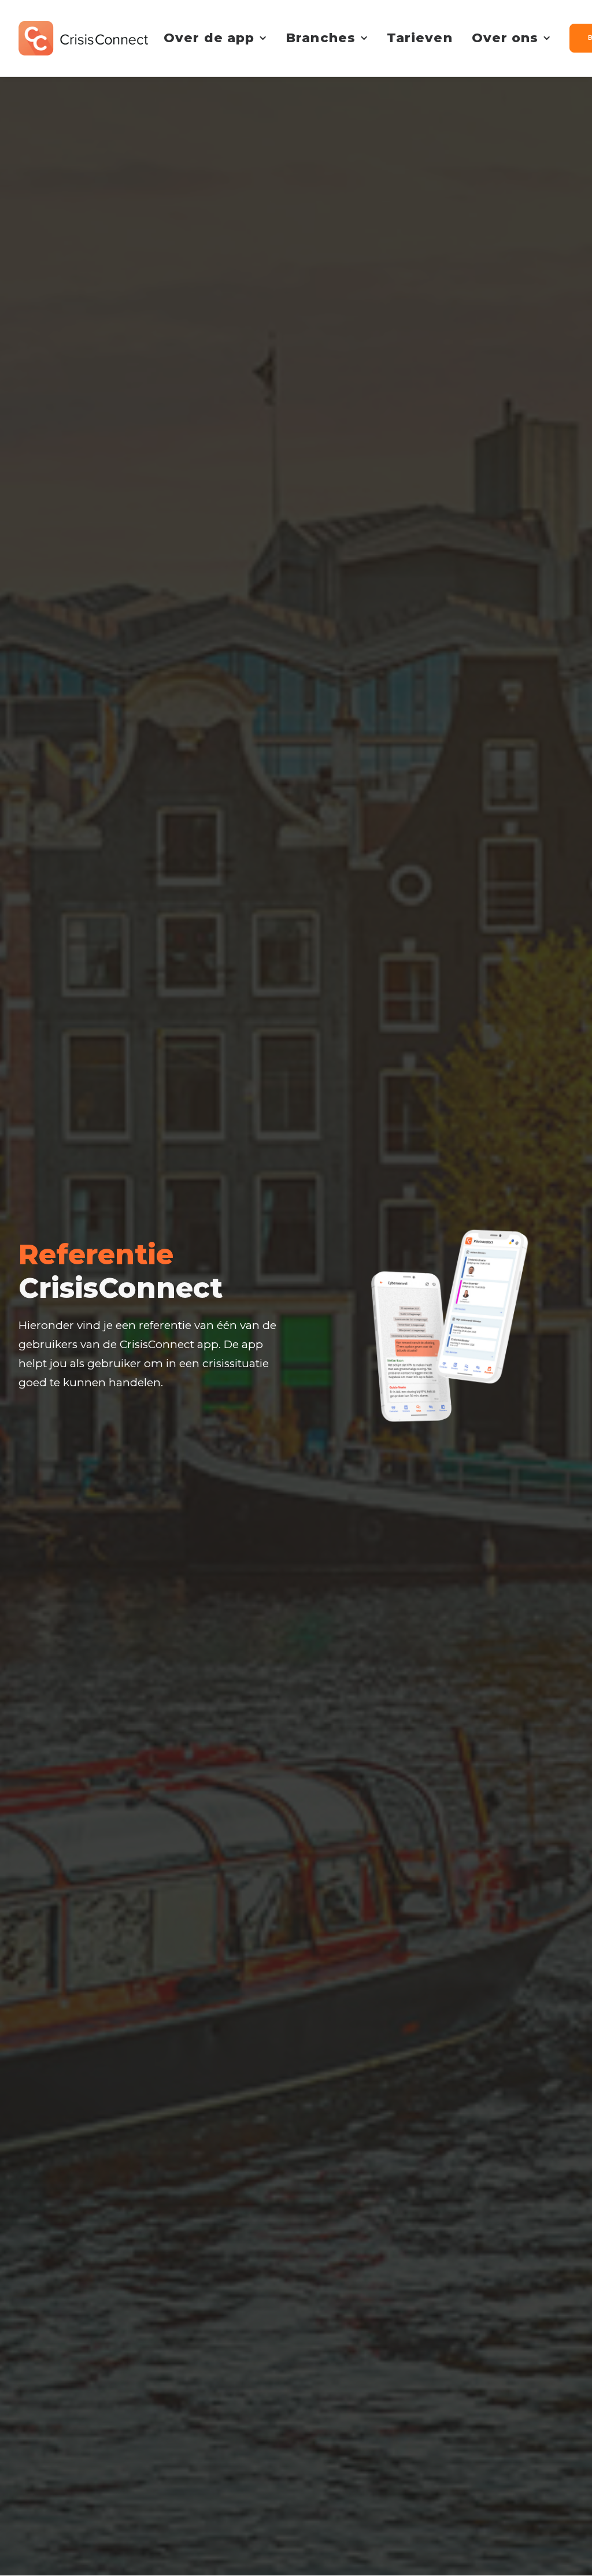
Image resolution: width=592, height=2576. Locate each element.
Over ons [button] (505, 38)
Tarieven (420, 38)
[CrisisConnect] (83, 38)
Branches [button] (321, 38)
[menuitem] (215, 38)
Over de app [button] (209, 38)
